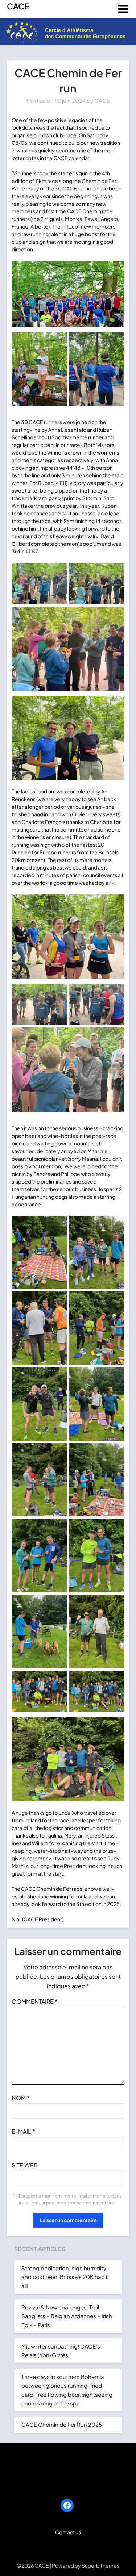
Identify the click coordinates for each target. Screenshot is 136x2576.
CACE (18, 6)
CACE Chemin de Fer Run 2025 (62, 2424)
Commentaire (35, 2001)
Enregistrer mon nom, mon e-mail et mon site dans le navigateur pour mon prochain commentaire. (70, 2200)
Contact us (68, 2532)
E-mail (23, 2131)
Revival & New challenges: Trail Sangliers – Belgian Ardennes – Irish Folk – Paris (67, 2316)
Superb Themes (100, 2565)
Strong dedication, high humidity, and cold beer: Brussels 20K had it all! (65, 2277)
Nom (21, 2098)
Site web (25, 2165)
